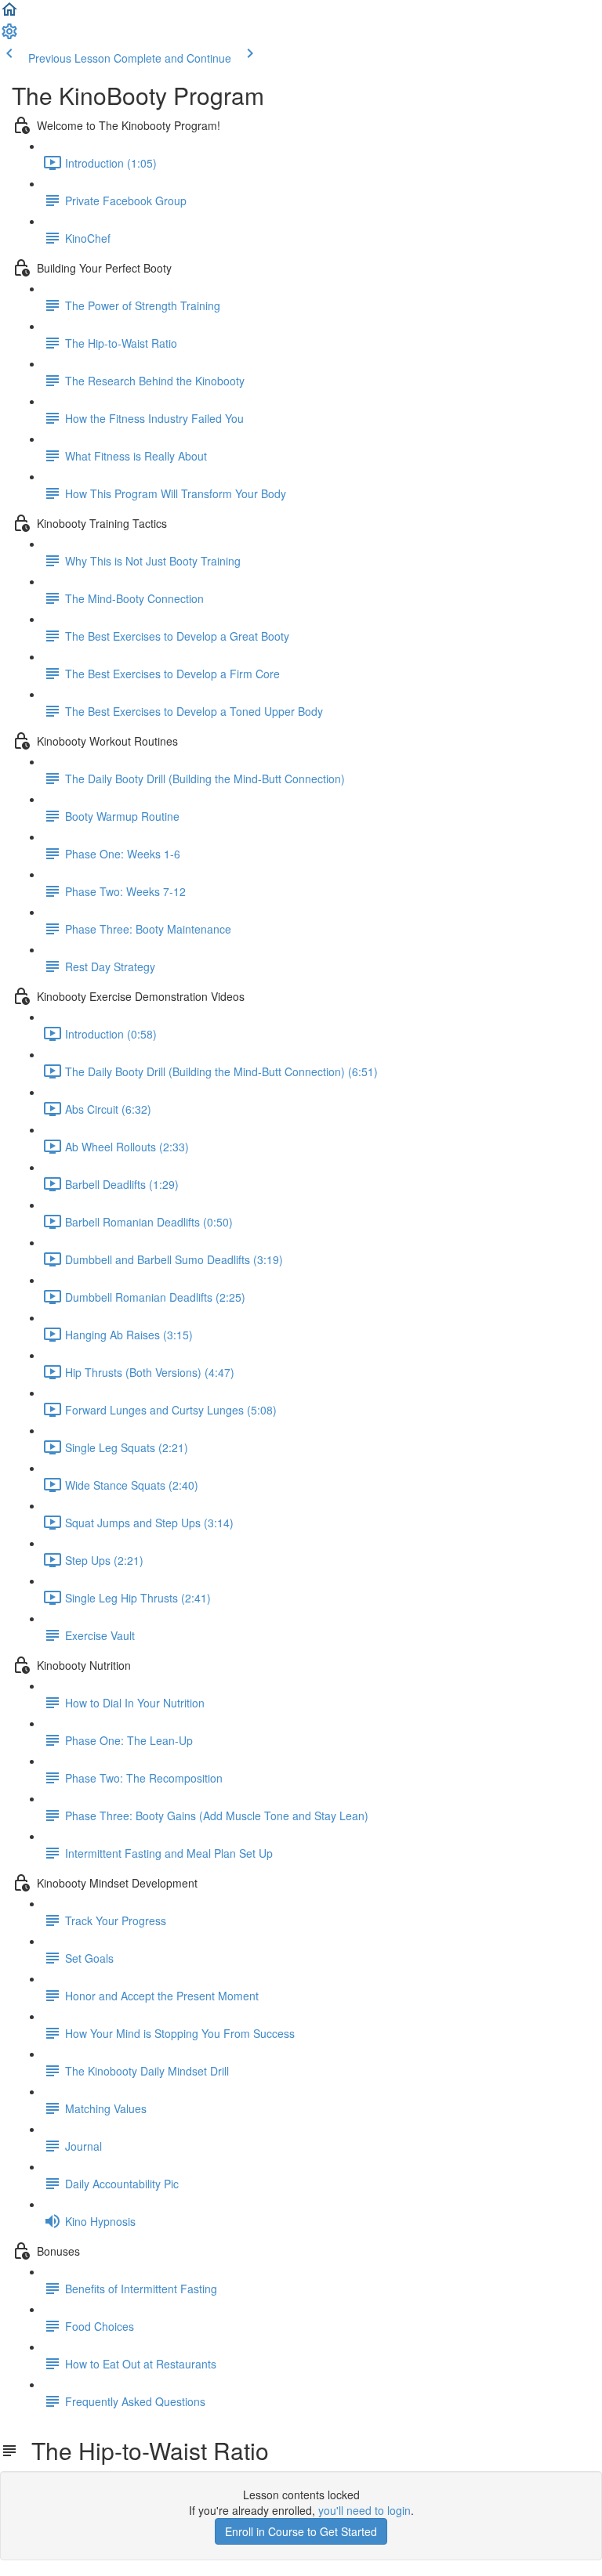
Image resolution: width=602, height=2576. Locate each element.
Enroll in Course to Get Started (301, 2531)
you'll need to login (364, 2510)
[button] (9, 14)
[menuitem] (9, 36)
